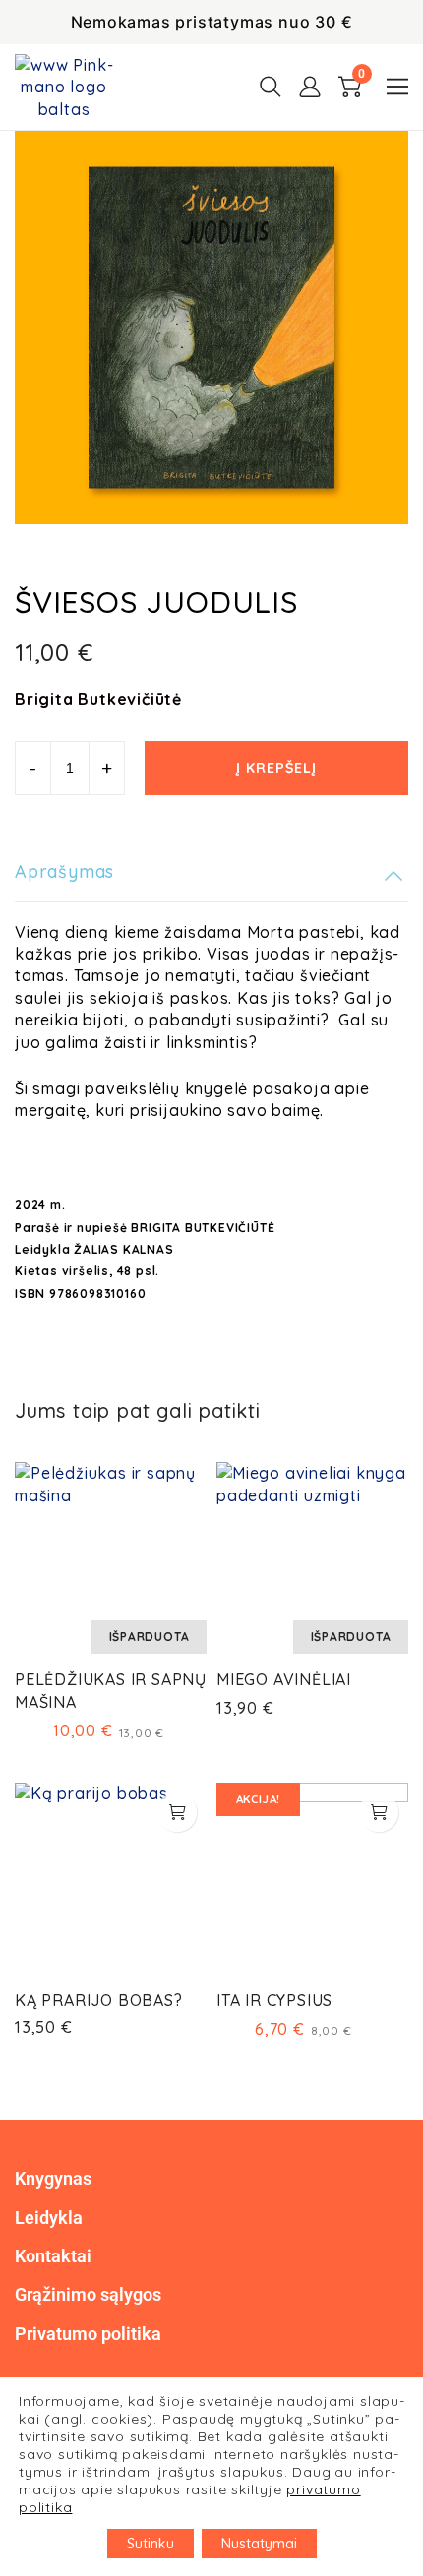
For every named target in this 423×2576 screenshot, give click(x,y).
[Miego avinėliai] (312, 1558)
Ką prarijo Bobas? (99, 2000)
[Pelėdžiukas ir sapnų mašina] (111, 1558)
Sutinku (151, 2544)
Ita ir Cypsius (274, 2000)
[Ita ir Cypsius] (312, 1878)
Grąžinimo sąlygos (88, 2294)
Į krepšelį (276, 768)
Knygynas (53, 2178)
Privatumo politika (88, 2334)
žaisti (125, 1042)
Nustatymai (259, 2544)
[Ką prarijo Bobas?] (111, 1878)
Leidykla (49, 2218)
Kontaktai (53, 2256)
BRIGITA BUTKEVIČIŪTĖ (203, 1228)
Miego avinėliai (284, 1679)
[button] (397, 87)
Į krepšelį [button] (177, 1812)
